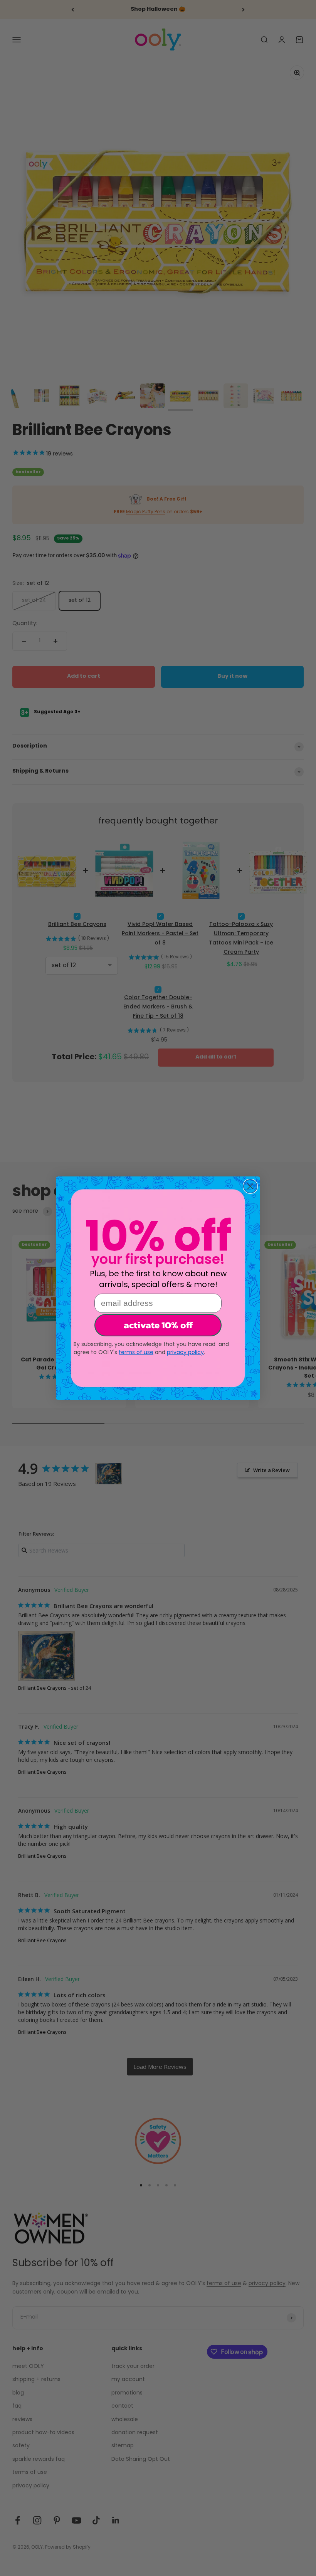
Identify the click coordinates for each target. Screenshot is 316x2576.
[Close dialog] (250, 1186)
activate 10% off (158, 1325)
